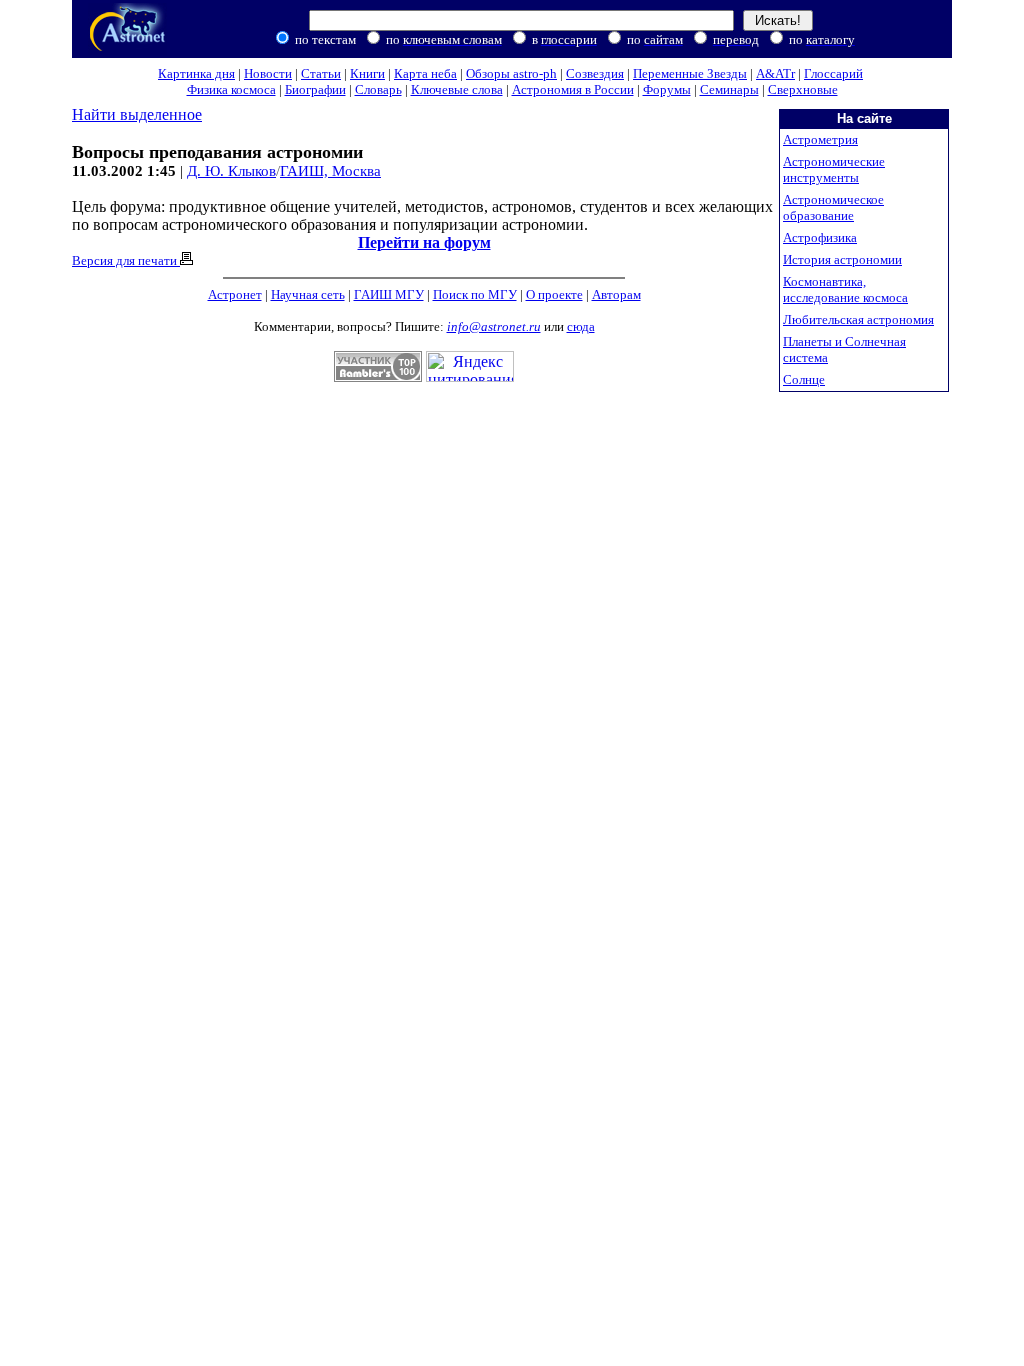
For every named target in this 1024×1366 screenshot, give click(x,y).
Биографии (315, 89)
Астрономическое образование (833, 207)
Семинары (729, 89)
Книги (367, 73)
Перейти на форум (424, 242)
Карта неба (425, 73)
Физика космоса (231, 89)
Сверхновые (803, 89)
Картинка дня (196, 73)
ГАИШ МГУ (389, 294)
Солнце (804, 379)
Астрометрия (820, 139)
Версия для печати (126, 260)
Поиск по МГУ (475, 294)
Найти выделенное (137, 114)
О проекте (554, 294)
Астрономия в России (573, 89)
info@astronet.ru (494, 326)
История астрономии (842, 259)
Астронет (235, 294)
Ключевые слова (457, 89)
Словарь (378, 89)
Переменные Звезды (690, 73)
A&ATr (775, 73)
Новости (268, 73)
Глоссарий (833, 73)
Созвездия (595, 73)
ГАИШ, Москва (330, 171)
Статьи (321, 73)
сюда (581, 326)
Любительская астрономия (858, 319)
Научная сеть (308, 294)
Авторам (616, 294)
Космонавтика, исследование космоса (845, 289)
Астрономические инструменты (834, 169)
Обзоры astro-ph (511, 73)
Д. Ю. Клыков (231, 171)
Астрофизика (820, 237)
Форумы (667, 89)
